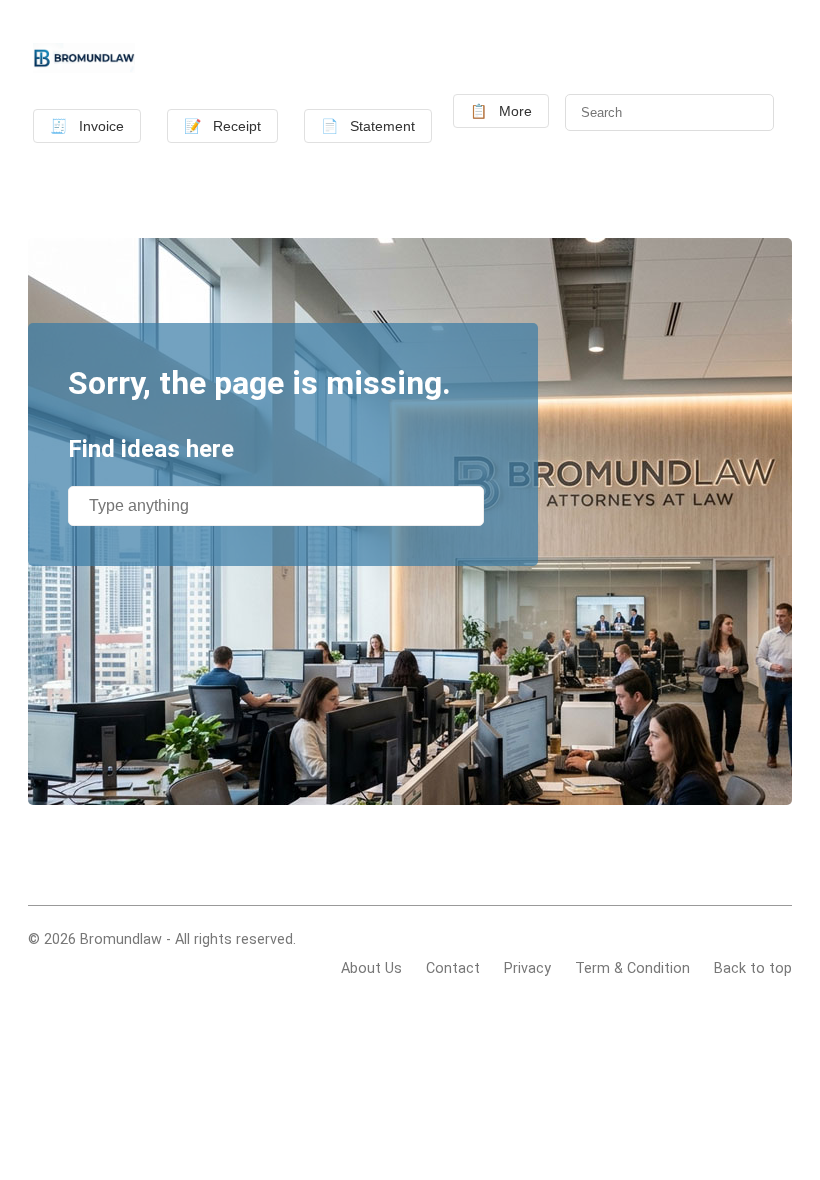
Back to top (753, 968)
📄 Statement (368, 126)
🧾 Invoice (87, 126)
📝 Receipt (222, 126)
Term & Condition (632, 968)
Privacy (527, 968)
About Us (371, 968)
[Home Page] (84, 61)
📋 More (501, 111)
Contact (453, 968)
